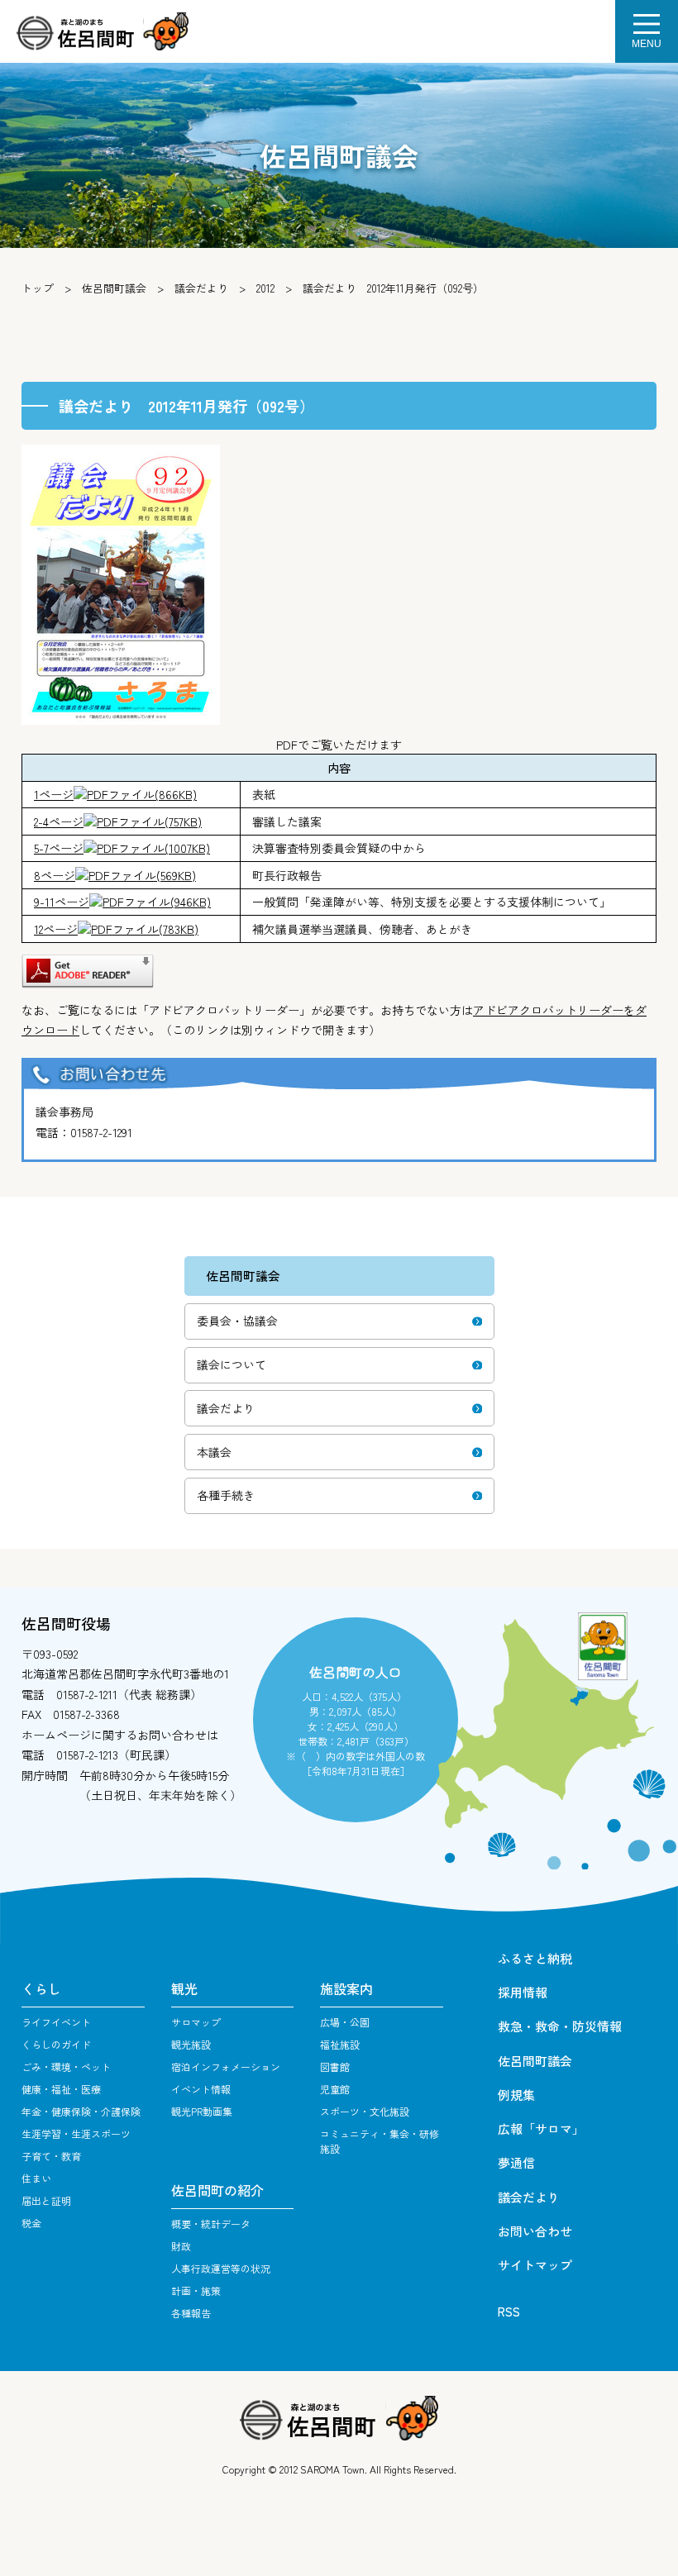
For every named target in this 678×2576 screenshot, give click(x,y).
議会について (232, 1364)
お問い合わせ (535, 2231)
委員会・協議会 (237, 1321)
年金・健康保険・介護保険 (81, 2111)
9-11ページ (122, 902)
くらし (41, 1988)
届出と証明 (46, 2200)
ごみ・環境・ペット (66, 2067)
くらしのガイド (56, 2044)
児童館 (335, 2089)
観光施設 (191, 2044)
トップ (38, 288)
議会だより (201, 288)
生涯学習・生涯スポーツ (76, 2133)
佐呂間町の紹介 (217, 2190)
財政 (181, 2246)
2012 (265, 288)
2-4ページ (118, 821)
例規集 (516, 2095)
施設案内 (346, 1988)
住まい (36, 2178)
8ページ (115, 875)
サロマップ (196, 2022)
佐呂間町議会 (114, 288)
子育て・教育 (51, 2156)
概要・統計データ (211, 2224)
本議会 (214, 1452)
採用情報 (523, 1992)
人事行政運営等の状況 (221, 2268)
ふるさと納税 (535, 1958)
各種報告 (191, 2313)
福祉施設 (340, 2044)
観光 (184, 1988)
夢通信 (516, 2162)
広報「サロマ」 (541, 2128)
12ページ (116, 929)
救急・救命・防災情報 (560, 2026)
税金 (31, 2223)
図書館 (335, 2067)
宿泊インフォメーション (226, 2067)
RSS (509, 2311)
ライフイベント (56, 2022)
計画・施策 (196, 2290)
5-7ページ (122, 848)
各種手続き (226, 1495)
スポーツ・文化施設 (365, 2111)
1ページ (115, 794)
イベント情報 (201, 2089)
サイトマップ (535, 2265)
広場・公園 (345, 2022)
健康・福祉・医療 (61, 2089)
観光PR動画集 (202, 2111)
